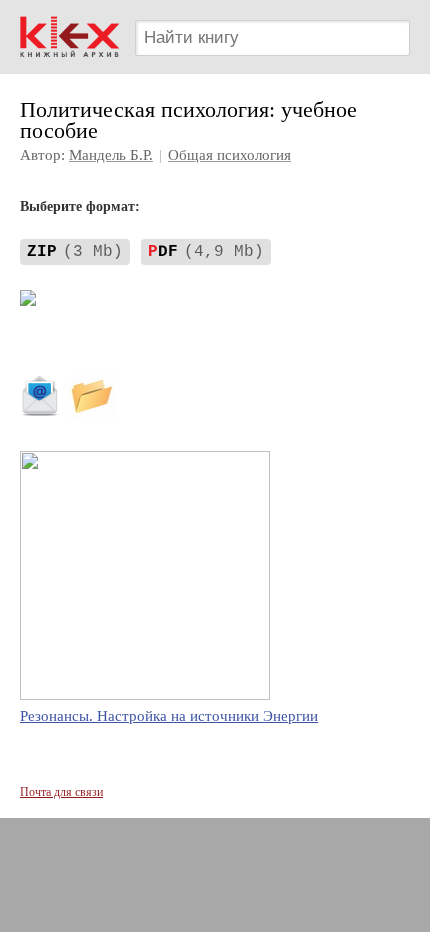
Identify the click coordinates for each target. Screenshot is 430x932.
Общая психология (229, 155)
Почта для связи (61, 792)
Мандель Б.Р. (111, 155)
